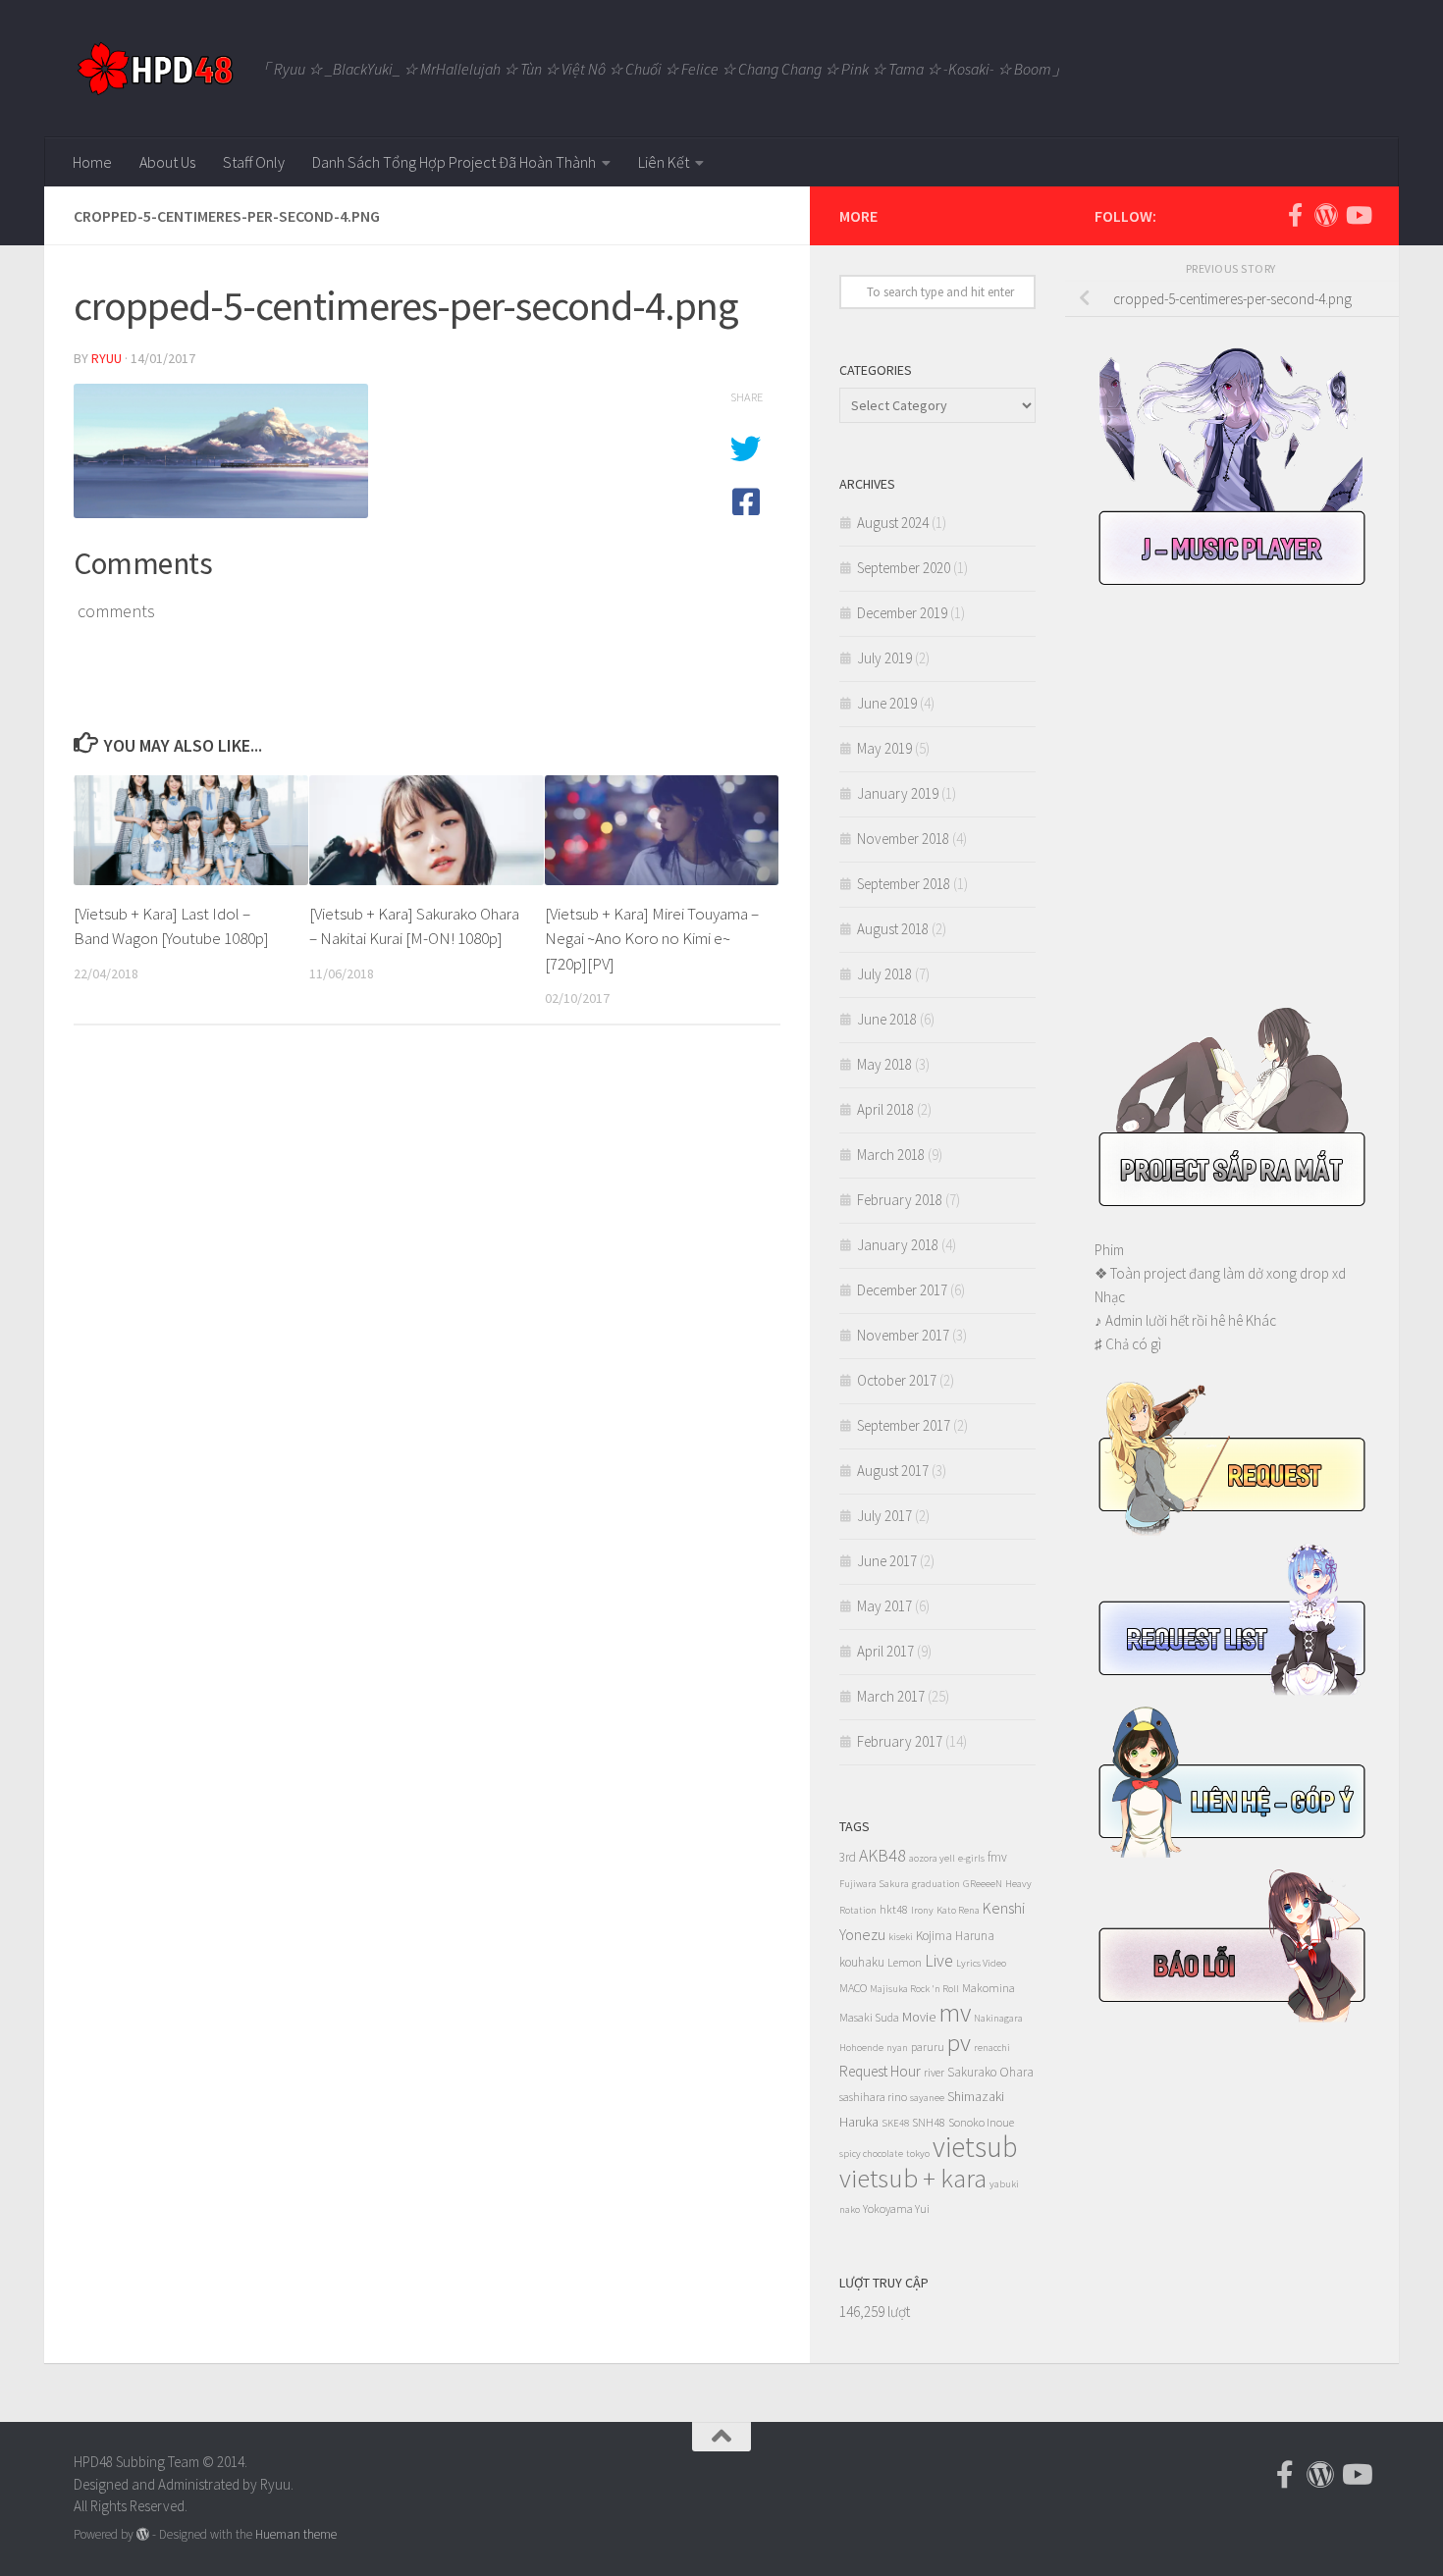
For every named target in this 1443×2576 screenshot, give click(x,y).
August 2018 (893, 929)
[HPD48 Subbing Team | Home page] (155, 69)
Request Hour (880, 2071)
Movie (919, 2017)
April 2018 (885, 1109)
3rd (848, 1857)
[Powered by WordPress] (143, 2534)
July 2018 (884, 974)
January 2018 (898, 1245)
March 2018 (891, 1155)
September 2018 (904, 884)
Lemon (905, 1962)
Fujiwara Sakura (874, 1884)
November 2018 (903, 839)
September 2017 (904, 1425)
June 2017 (887, 1561)
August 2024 (893, 523)
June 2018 (887, 1019)
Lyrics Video (981, 1963)
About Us (167, 162)
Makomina (989, 1988)
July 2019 (884, 658)
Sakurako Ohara (990, 2072)
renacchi (992, 2048)
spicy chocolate (871, 2154)
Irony (922, 1910)
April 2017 (885, 1651)
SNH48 (929, 2122)
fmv (997, 1857)
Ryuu (107, 358)
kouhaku (862, 1962)
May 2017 (884, 1606)
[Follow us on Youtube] (1358, 215)
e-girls (971, 1858)
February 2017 (900, 1741)
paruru (928, 2047)
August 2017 (893, 1471)
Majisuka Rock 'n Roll (914, 1989)
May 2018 (884, 1064)
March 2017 (891, 1696)
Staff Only (254, 162)
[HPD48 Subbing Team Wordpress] (1326, 215)
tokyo (918, 2154)
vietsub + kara (913, 2178)
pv (959, 2042)
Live (939, 1960)
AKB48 (882, 1855)
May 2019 (884, 748)
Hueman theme (296, 2534)
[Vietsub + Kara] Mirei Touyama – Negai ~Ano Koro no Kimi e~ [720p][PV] (652, 938)
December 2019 (902, 613)
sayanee (927, 2098)
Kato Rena (958, 1910)
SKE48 (895, 2123)
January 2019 (898, 793)
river (934, 2072)
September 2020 (904, 568)
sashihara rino (873, 2097)
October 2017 (897, 1380)
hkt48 (894, 1909)
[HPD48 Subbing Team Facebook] (1295, 215)
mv (955, 2012)
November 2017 (903, 1335)
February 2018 (900, 1200)
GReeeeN (983, 1884)
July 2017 (884, 1516)
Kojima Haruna (955, 1936)
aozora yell (932, 1858)
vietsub (975, 2147)
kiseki (901, 1937)
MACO (853, 1988)
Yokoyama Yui (896, 2208)
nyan (897, 2048)
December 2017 (902, 1290)
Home (92, 162)
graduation (936, 1884)
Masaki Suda (869, 2017)
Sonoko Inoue (981, 2122)
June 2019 (887, 703)
